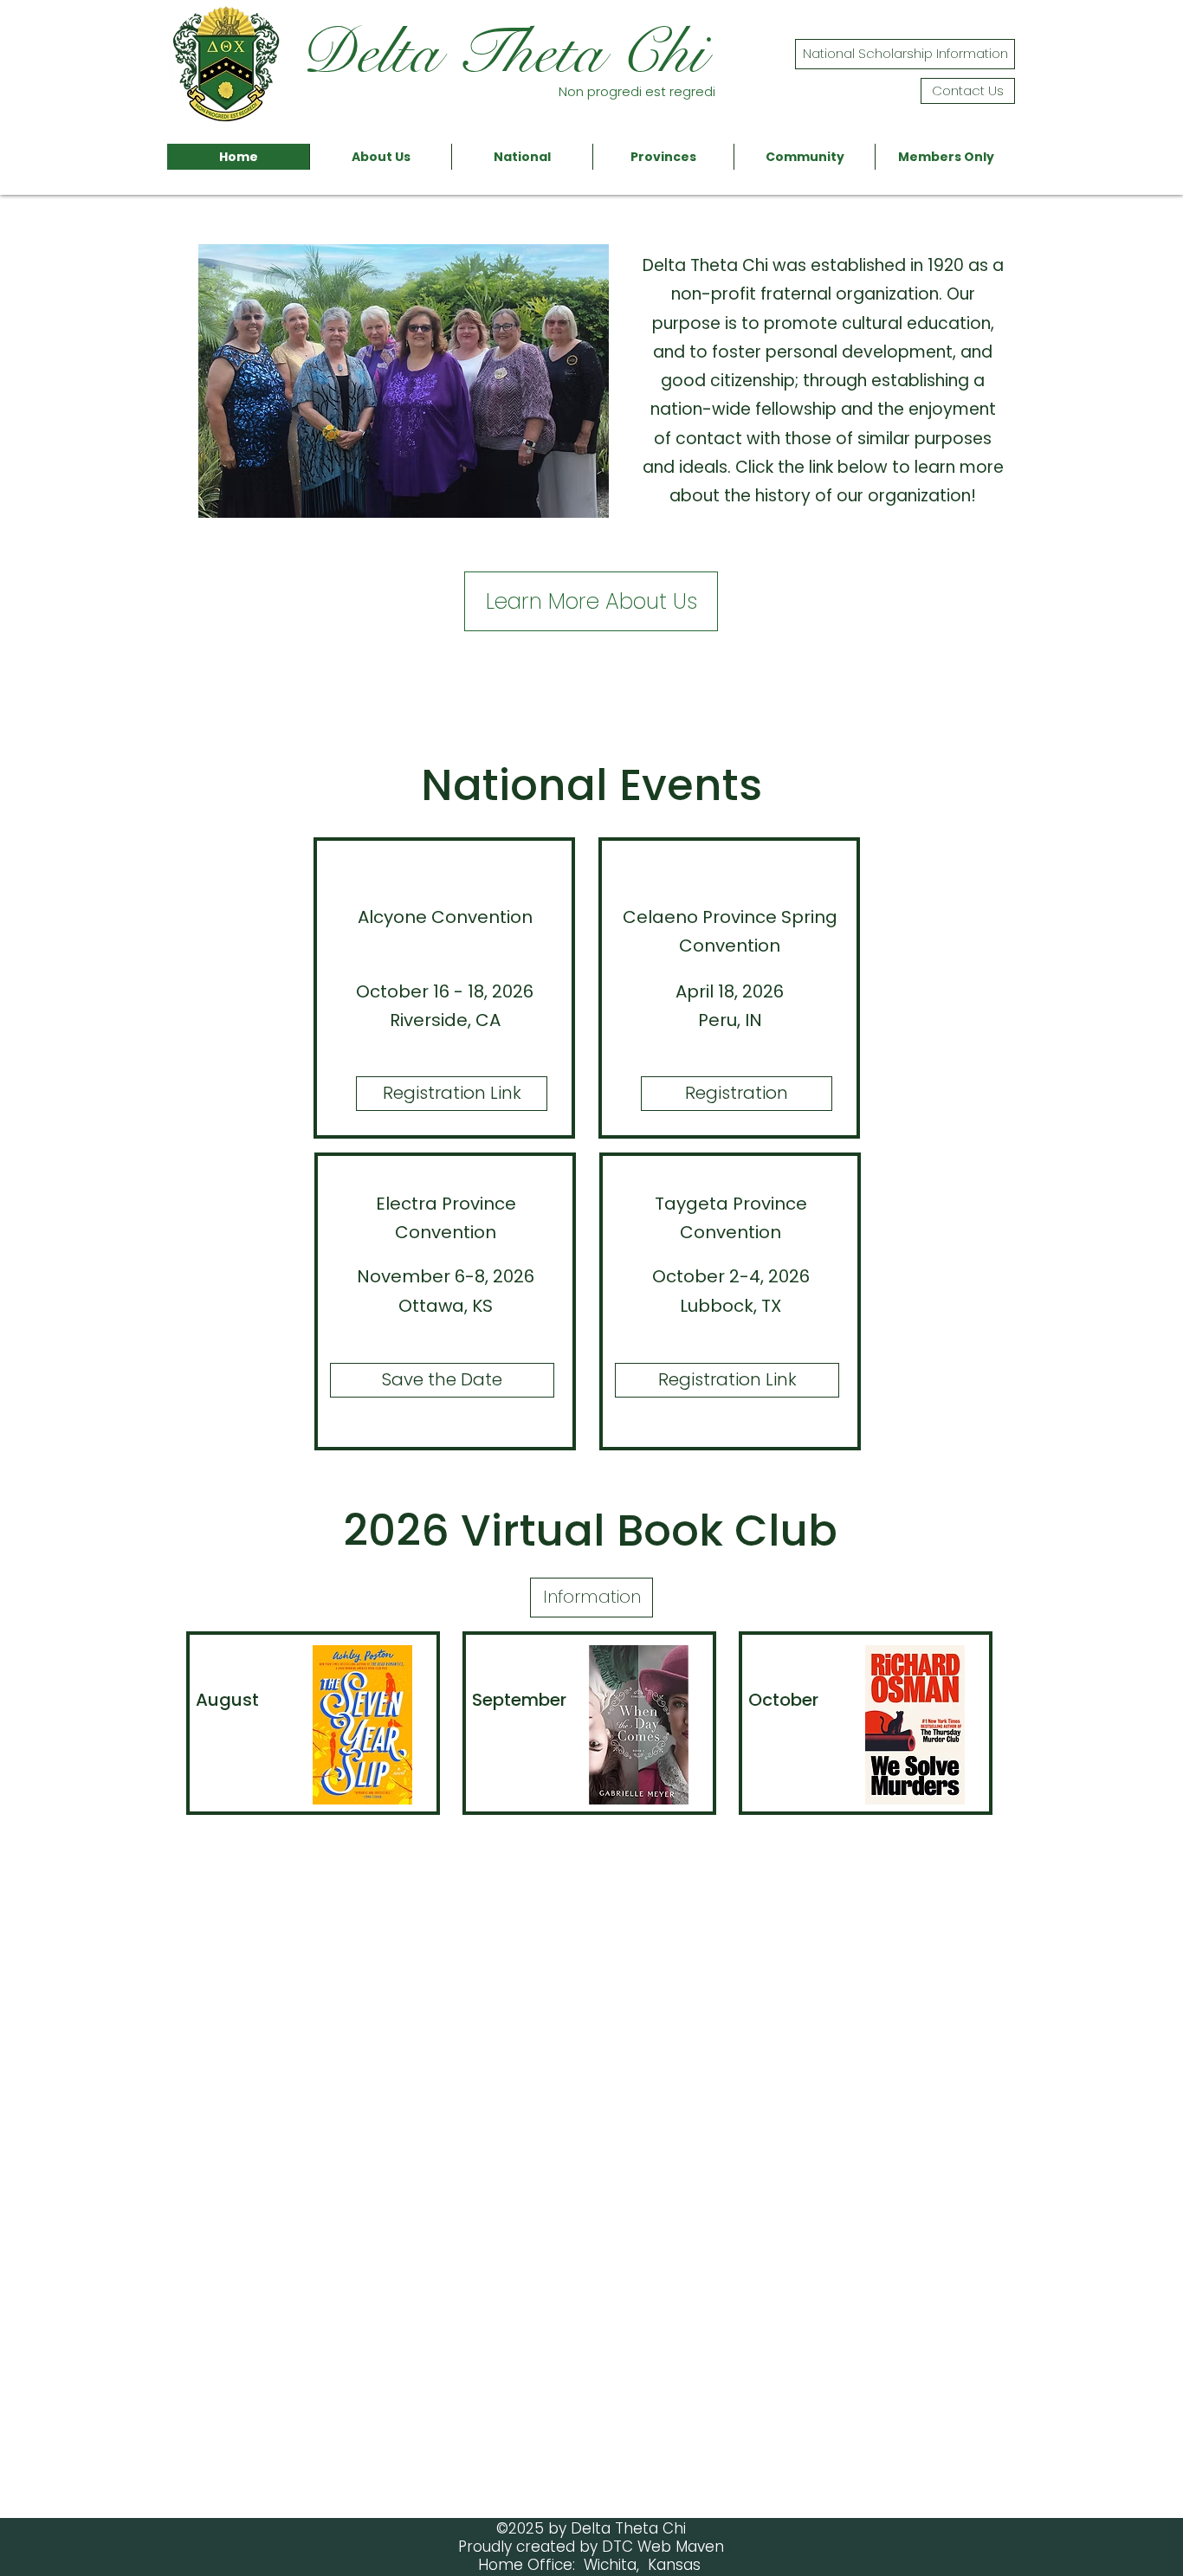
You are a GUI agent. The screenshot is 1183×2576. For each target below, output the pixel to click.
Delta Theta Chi (502, 52)
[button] (380, 157)
